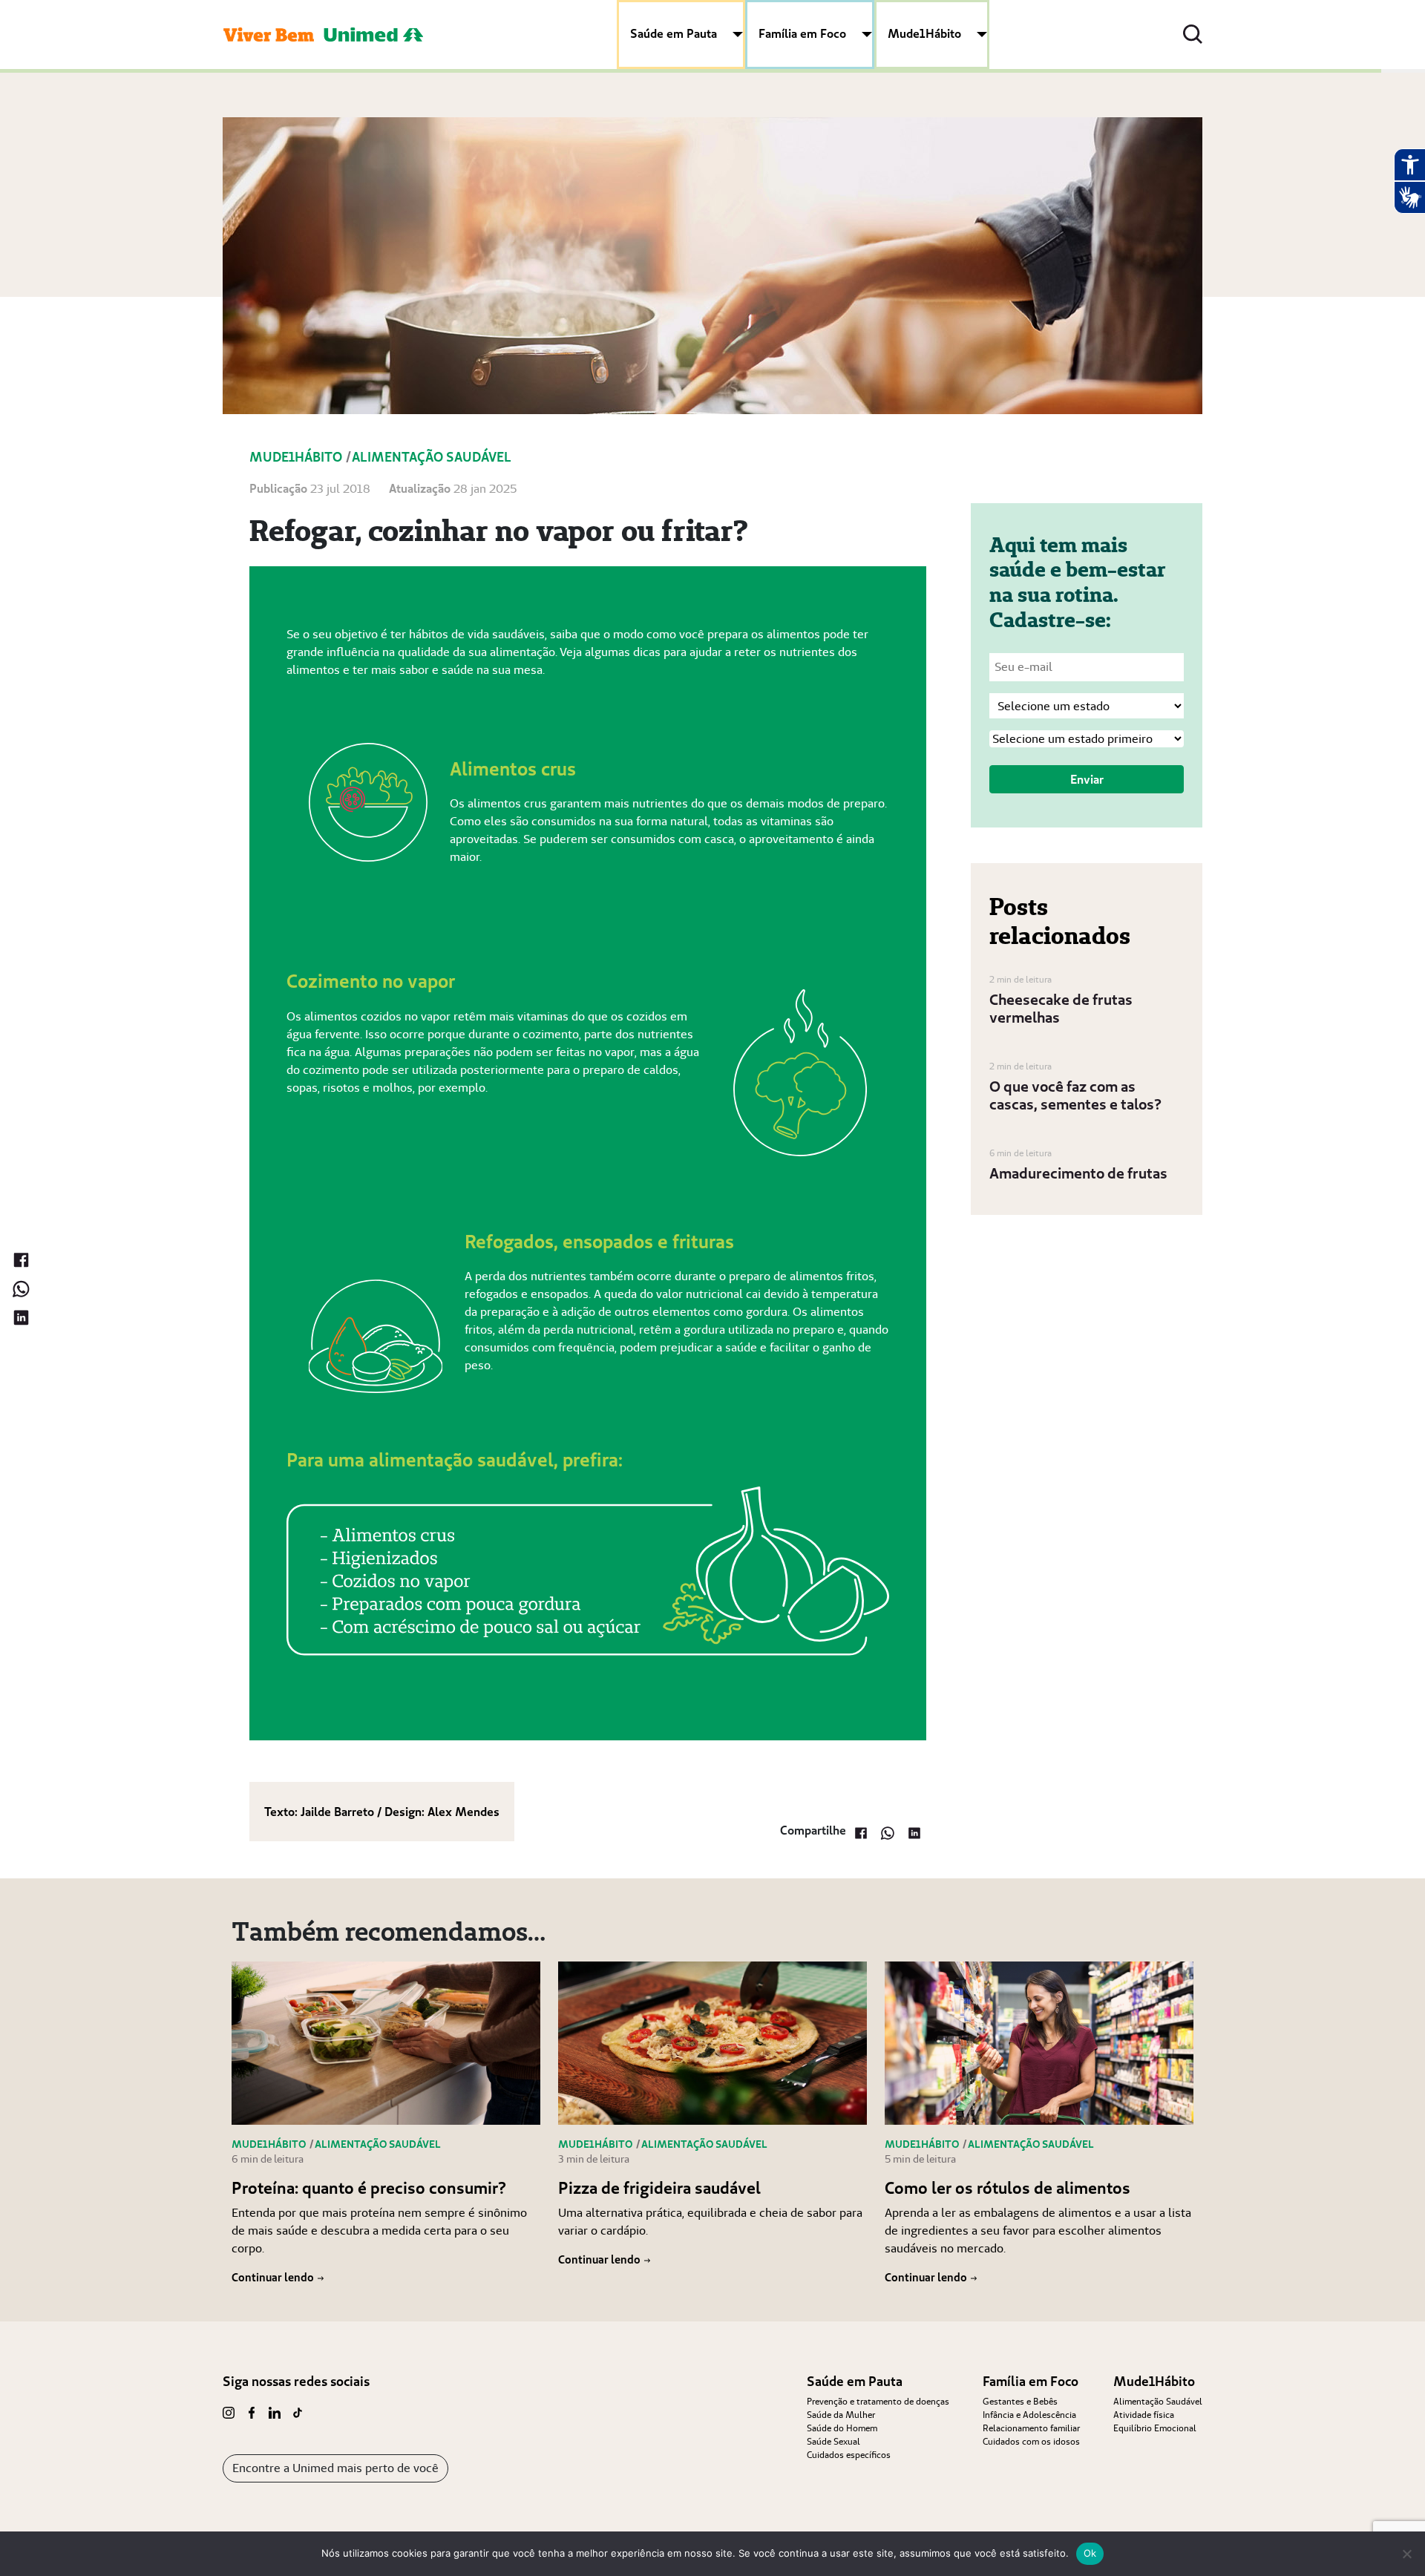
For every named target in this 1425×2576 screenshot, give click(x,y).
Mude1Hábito (924, 33)
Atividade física (1144, 2415)
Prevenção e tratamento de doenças (878, 2401)
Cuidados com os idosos (1031, 2441)
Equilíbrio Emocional (1155, 2428)
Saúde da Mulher (841, 2415)
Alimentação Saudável (1158, 2401)
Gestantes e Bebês (1020, 2401)
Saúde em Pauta (674, 33)
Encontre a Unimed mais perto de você (335, 2468)
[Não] (1406, 2554)
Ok (1090, 2553)
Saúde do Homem (842, 2428)
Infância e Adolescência (1029, 2415)
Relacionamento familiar (1031, 2428)
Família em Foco (802, 33)
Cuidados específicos (849, 2455)
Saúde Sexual (833, 2441)
